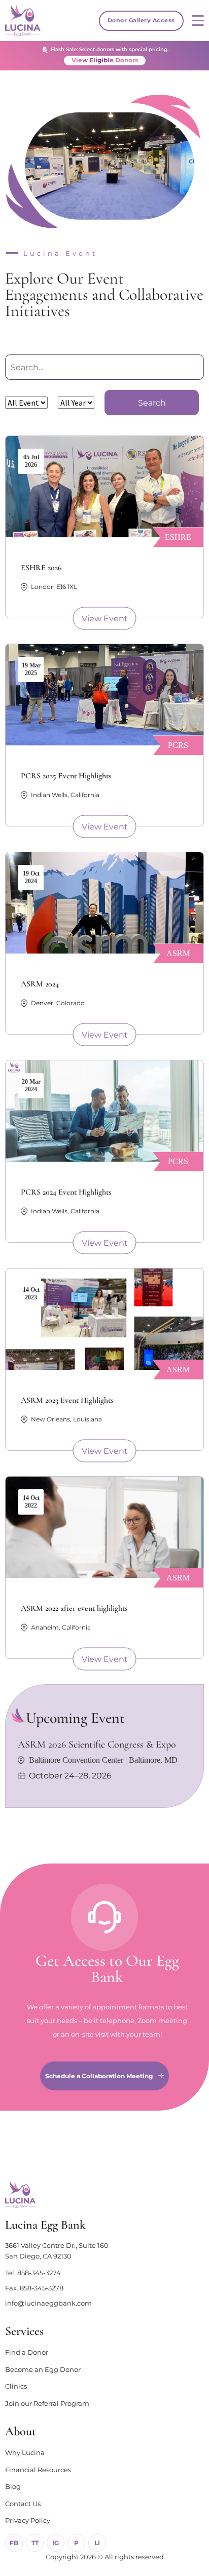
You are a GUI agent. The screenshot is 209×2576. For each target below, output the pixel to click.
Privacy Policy (28, 2520)
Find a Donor (27, 2352)
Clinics (16, 2386)
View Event (105, 619)
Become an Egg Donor (43, 2369)
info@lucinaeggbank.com (48, 2303)
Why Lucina (25, 2452)
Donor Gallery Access (141, 20)
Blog (13, 2486)
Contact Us (23, 2504)
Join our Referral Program (47, 2403)
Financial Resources (38, 2470)
